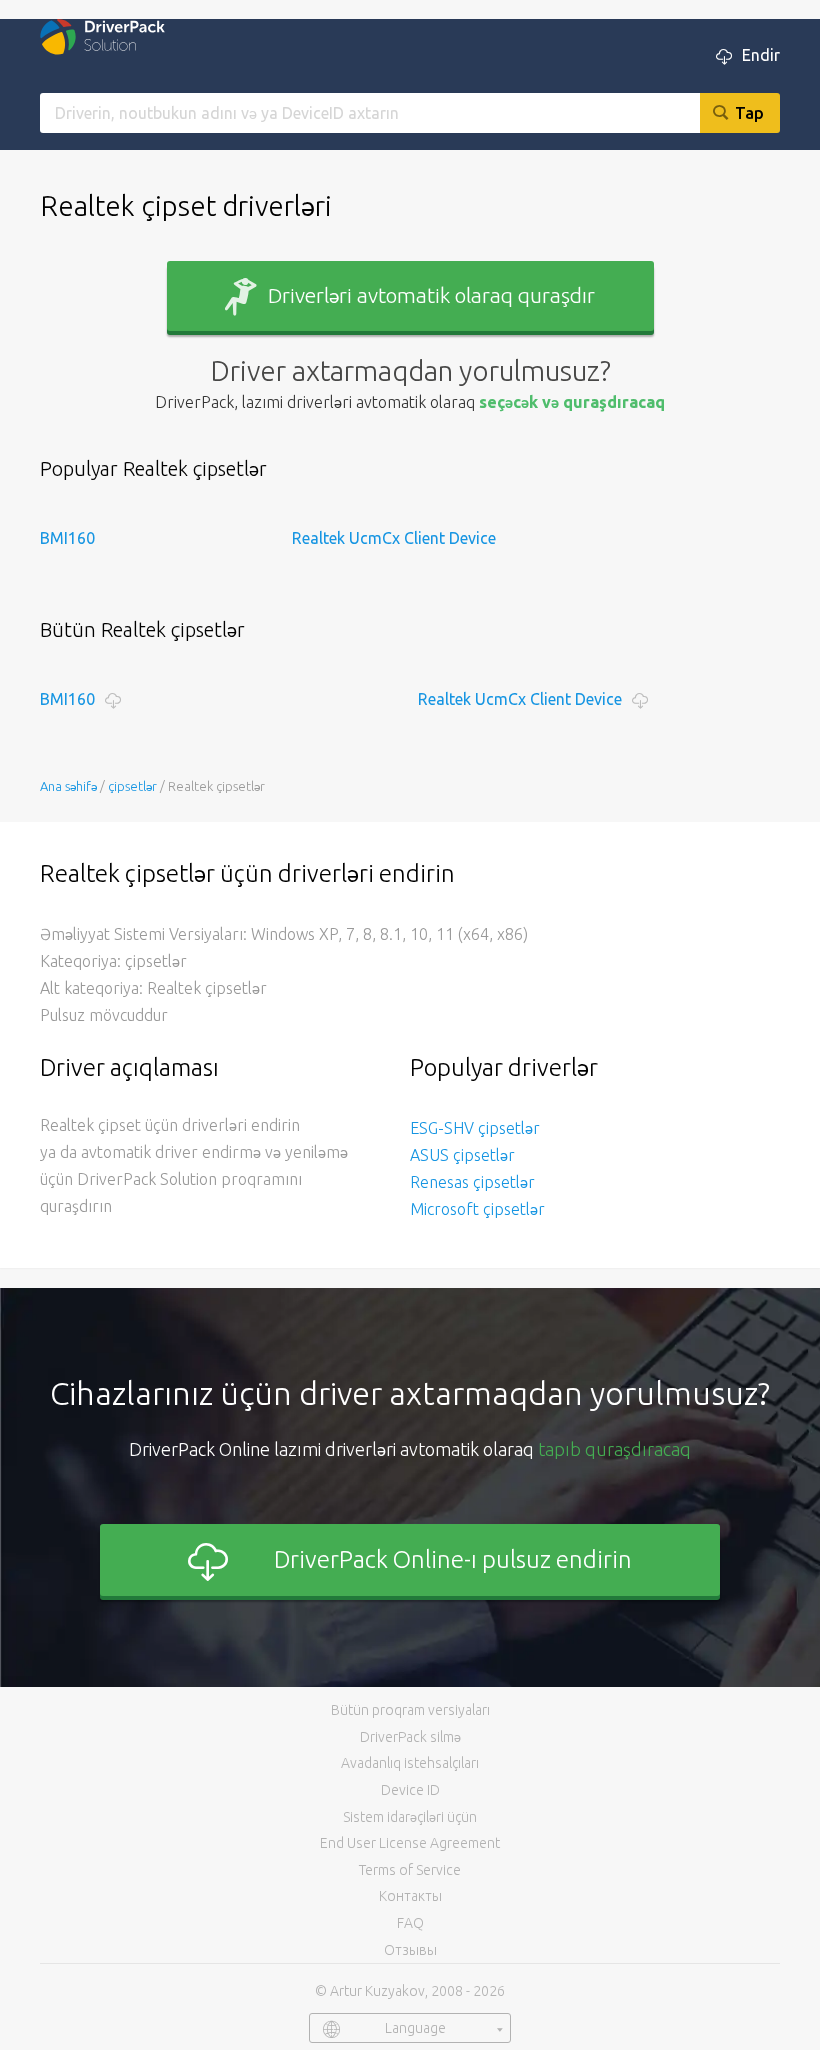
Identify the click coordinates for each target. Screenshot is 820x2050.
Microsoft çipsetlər (477, 1209)
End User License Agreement (410, 1843)
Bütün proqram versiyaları (410, 1710)
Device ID (410, 1790)
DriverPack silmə (410, 1737)
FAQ (410, 1923)
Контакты (410, 1896)
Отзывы (410, 1950)
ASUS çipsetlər (462, 1155)
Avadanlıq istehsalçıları (410, 1763)
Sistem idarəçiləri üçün (410, 1817)
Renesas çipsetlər (472, 1182)
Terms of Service (410, 1870)
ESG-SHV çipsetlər (475, 1128)
